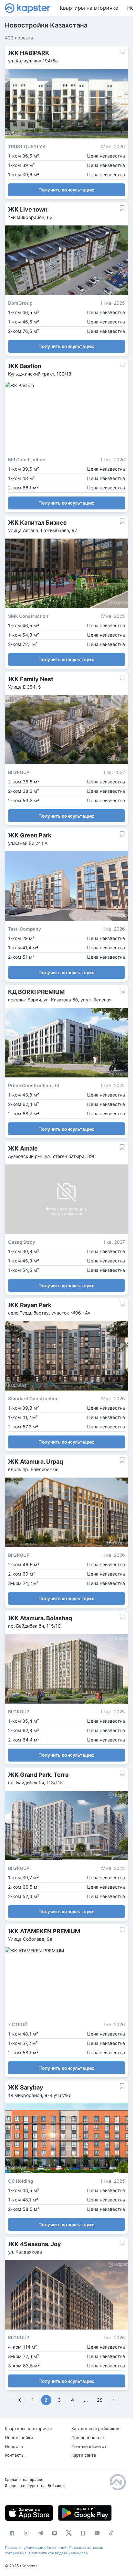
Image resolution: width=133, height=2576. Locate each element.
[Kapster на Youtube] (97, 2533)
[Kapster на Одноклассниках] (83, 2533)
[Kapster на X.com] (69, 2533)
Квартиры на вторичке (89, 8)
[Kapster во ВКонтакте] (55, 2533)
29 (100, 2400)
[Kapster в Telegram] (40, 2533)
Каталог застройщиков (95, 2429)
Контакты (15, 2455)
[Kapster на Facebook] (12, 2533)
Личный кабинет (89, 2446)
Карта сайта (84, 2455)
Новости (14, 2446)
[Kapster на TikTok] (111, 2533)
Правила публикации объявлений (36, 2548)
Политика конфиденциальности (58, 2553)
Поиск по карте (88, 2438)
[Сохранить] (122, 52)
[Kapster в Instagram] (26, 2533)
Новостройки (19, 2438)
